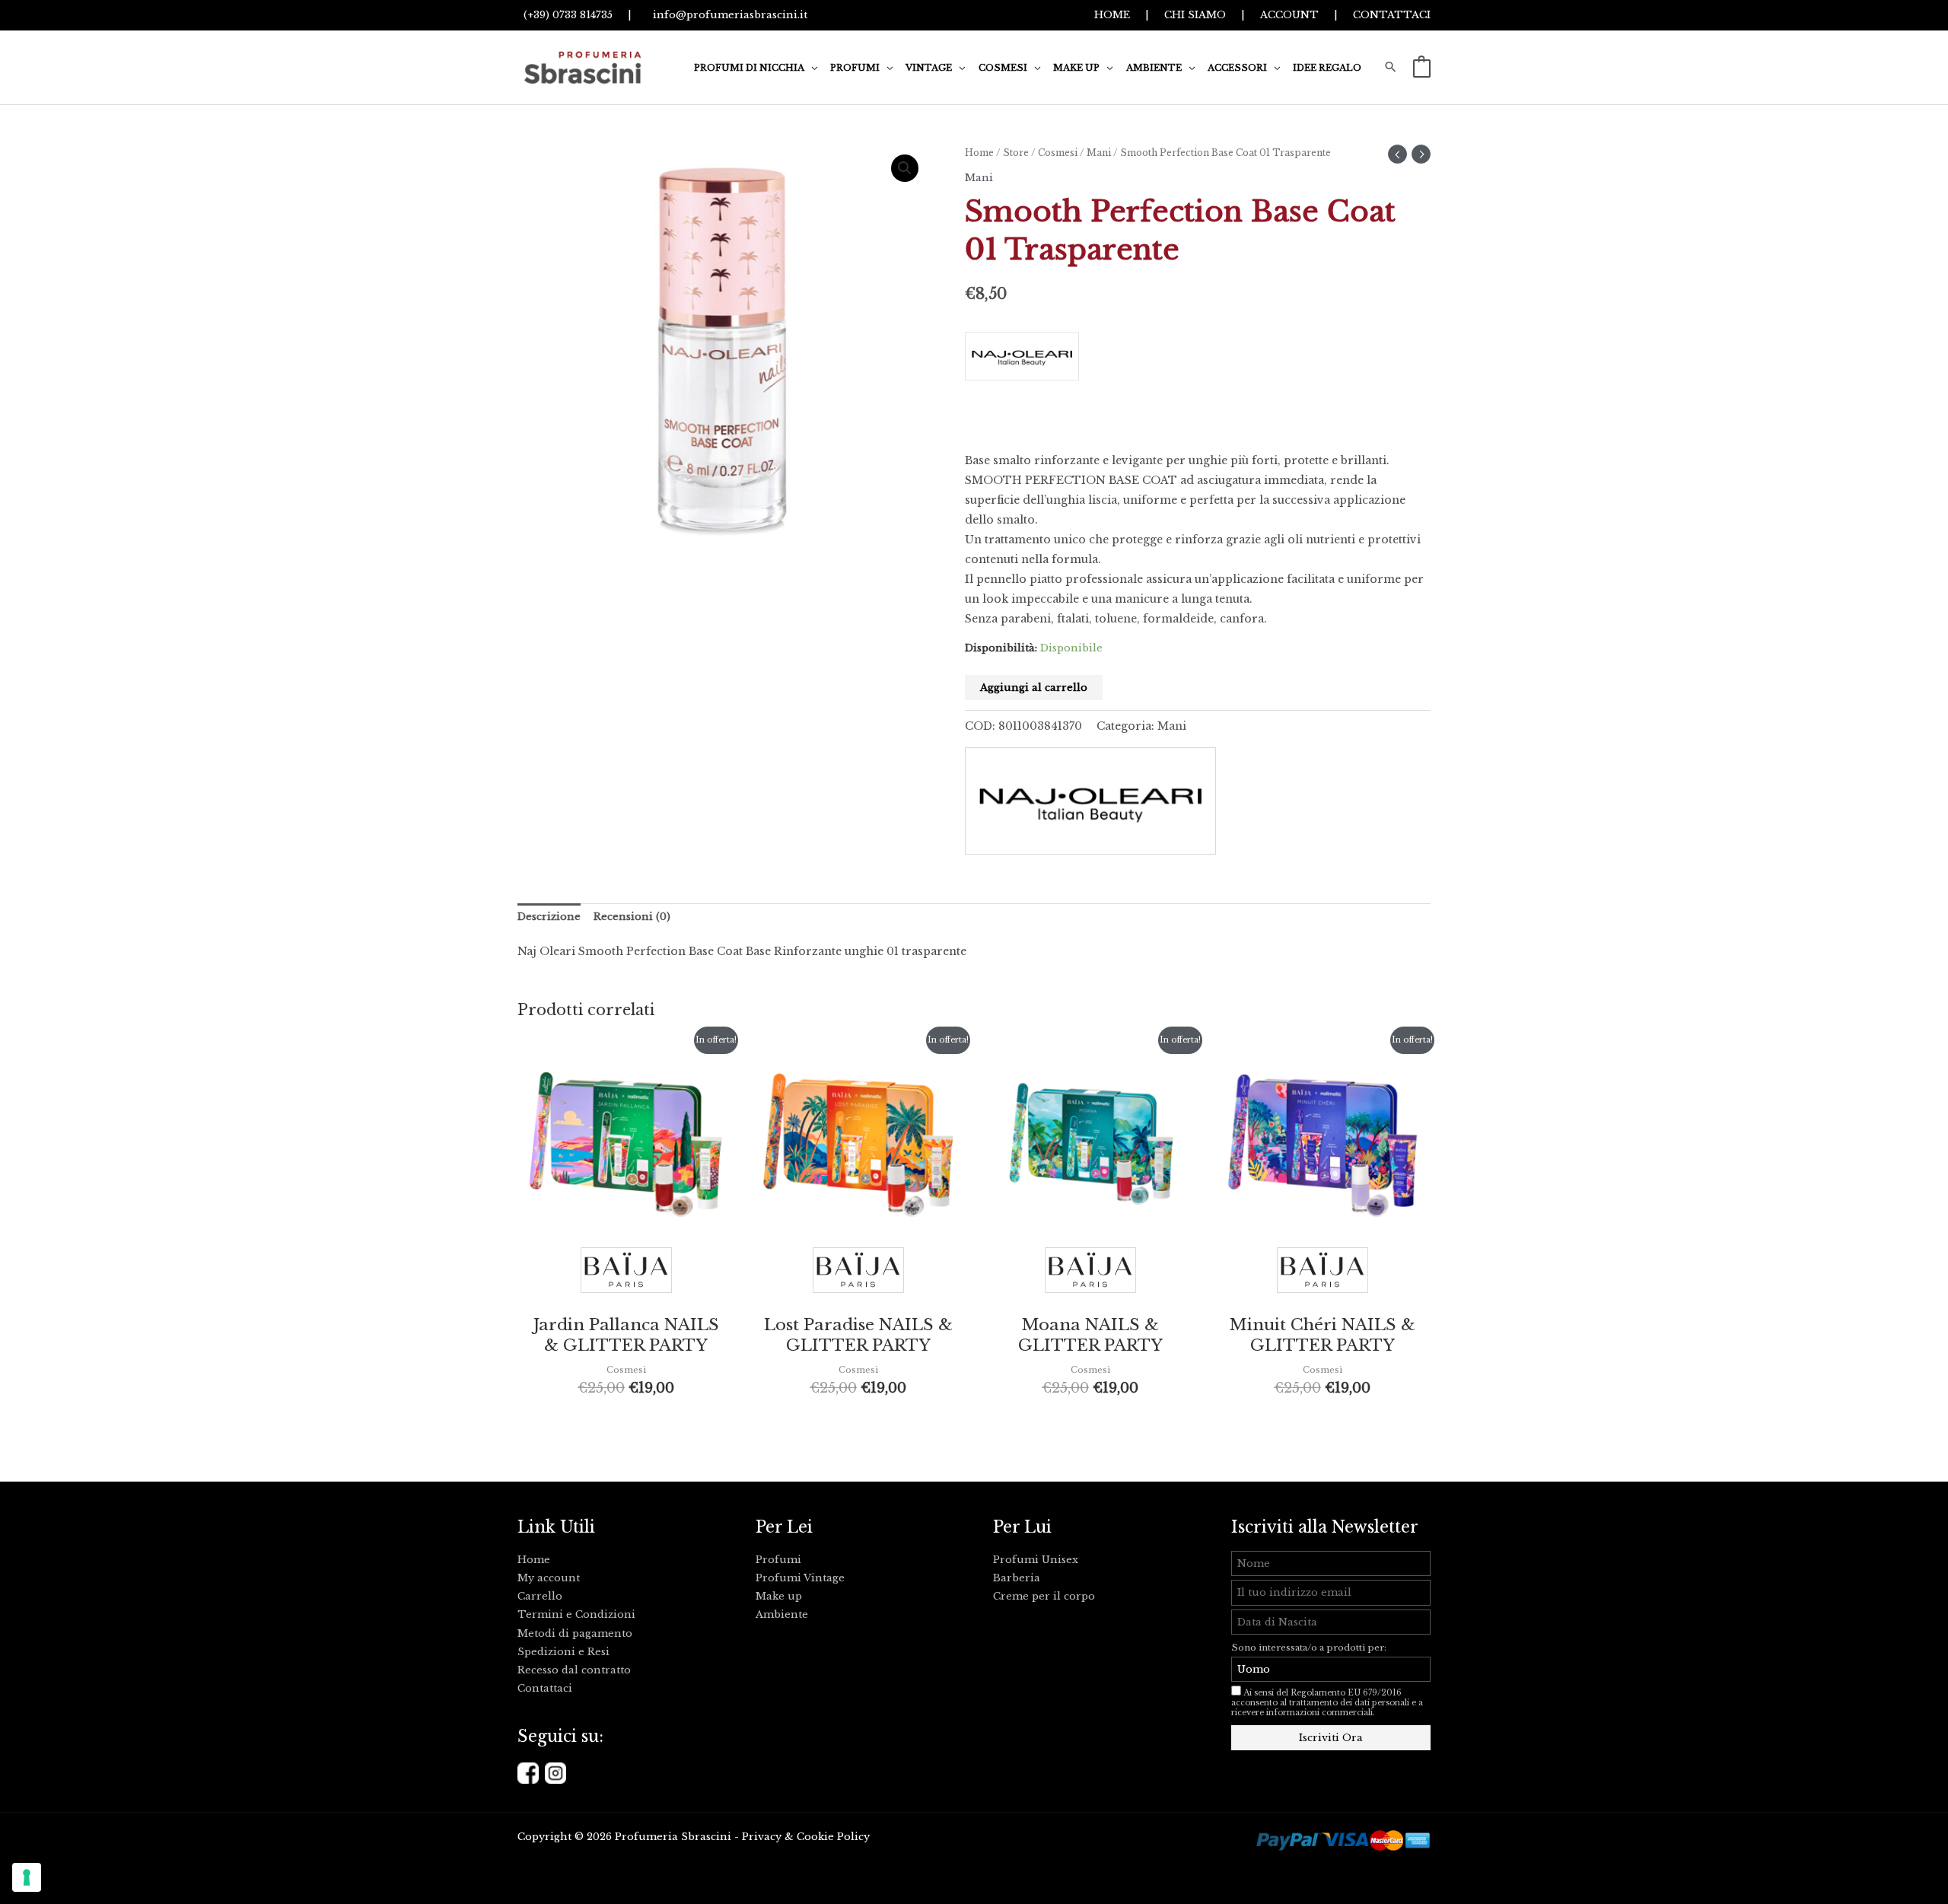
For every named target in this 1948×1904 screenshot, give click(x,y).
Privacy (762, 1837)
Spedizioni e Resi (563, 1652)
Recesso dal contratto (574, 1670)
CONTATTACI (1392, 15)
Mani (1099, 153)
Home (979, 153)
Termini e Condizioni (576, 1614)
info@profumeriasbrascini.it (727, 15)
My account (549, 1578)
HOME (1112, 15)
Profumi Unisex (1036, 1560)
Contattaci (545, 1688)
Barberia (1017, 1578)
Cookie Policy (833, 1837)
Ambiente (782, 1614)
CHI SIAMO (1195, 15)
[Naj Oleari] (1198, 362)
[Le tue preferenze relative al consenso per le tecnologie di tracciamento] (27, 1877)
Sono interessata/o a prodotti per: (1310, 1648)
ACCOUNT (1289, 15)
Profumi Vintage (800, 1578)
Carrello (540, 1596)
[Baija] (626, 1274)
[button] (811, 68)
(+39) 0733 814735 (565, 15)
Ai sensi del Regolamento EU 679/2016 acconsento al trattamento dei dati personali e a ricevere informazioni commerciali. (1327, 1703)
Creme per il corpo (1044, 1596)
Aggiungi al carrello (1034, 688)
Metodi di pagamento (575, 1633)
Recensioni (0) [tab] (632, 917)
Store (1016, 153)
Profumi (778, 1560)
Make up (779, 1596)
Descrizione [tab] (549, 917)
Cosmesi (1058, 153)
